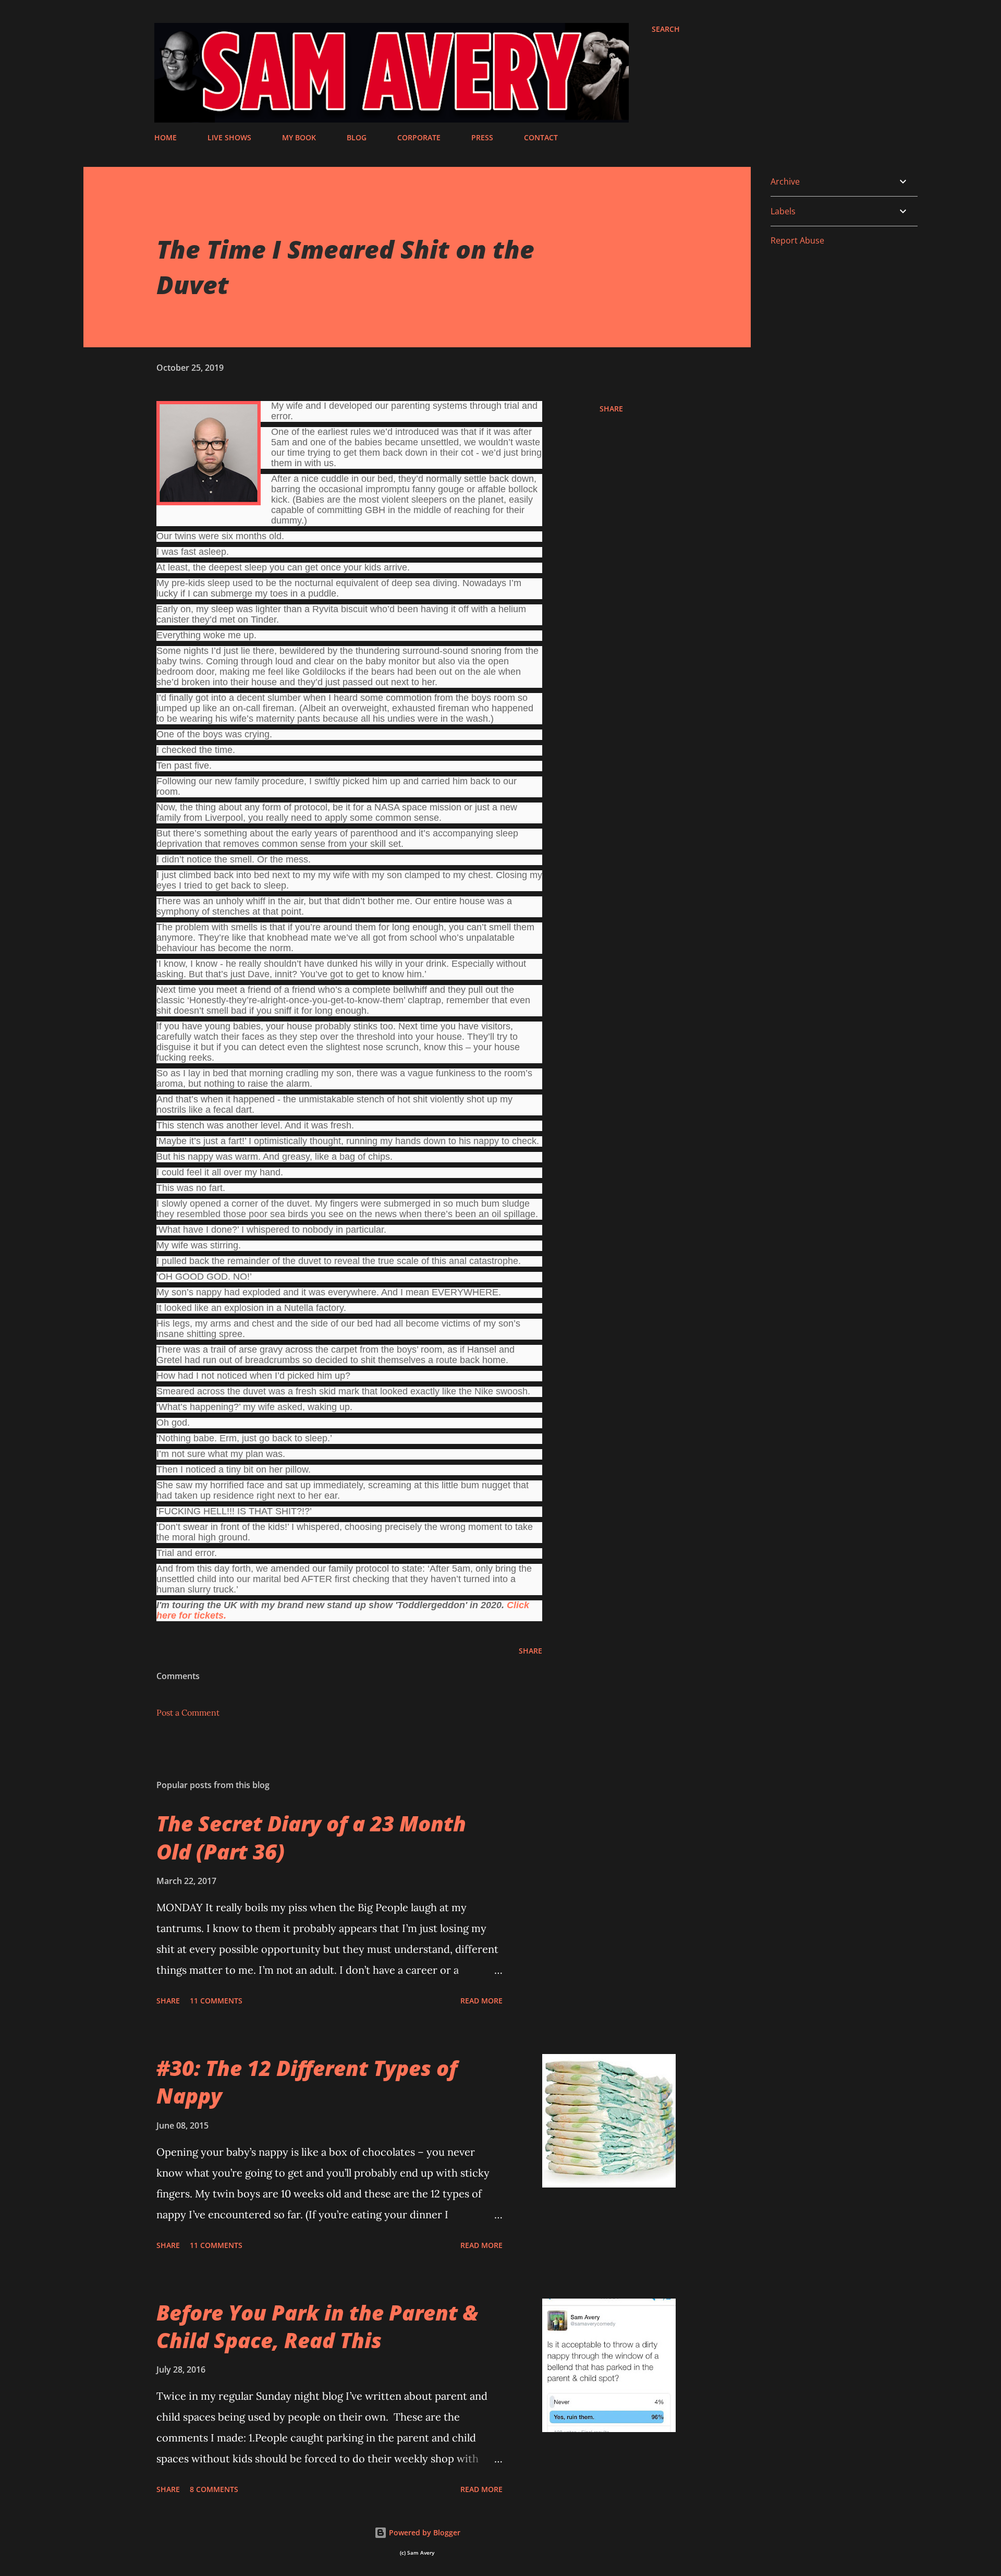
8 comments (214, 2489)
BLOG (357, 137)
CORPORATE (419, 137)
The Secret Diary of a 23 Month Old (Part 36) (311, 1837)
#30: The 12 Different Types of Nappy (307, 2082)
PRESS (482, 137)
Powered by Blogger (424, 2532)
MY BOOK (299, 137)
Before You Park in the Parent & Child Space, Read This (317, 2326)
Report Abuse (797, 240)
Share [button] (611, 409)
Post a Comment (188, 1712)
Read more (481, 2001)
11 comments (216, 2001)
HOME (166, 137)
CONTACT (541, 137)
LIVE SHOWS (229, 137)
